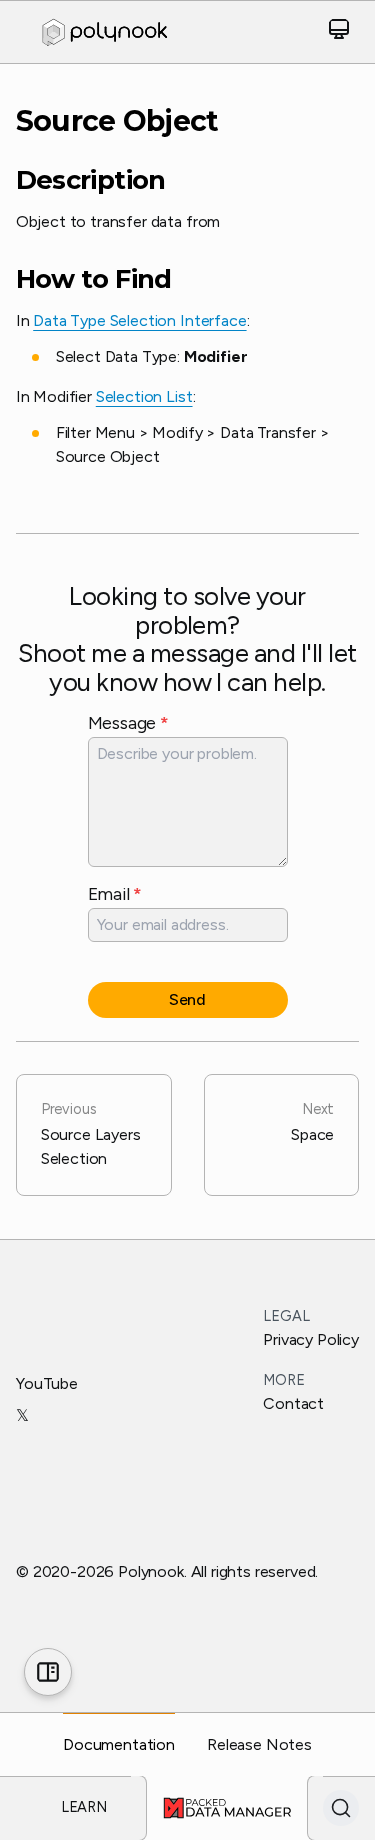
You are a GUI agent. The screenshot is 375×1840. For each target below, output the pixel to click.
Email (115, 893)
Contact (293, 1403)
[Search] (341, 1808)
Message (128, 722)
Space (312, 1122)
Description (91, 180)
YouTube (47, 1383)
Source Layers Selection (91, 1134)
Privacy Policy (311, 1339)
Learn (84, 1807)
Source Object (117, 121)
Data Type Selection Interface (139, 320)
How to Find (94, 279)
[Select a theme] (339, 32)
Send (187, 999)
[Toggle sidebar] (48, 1672)
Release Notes (259, 1744)
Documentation (119, 1744)
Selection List (144, 396)
